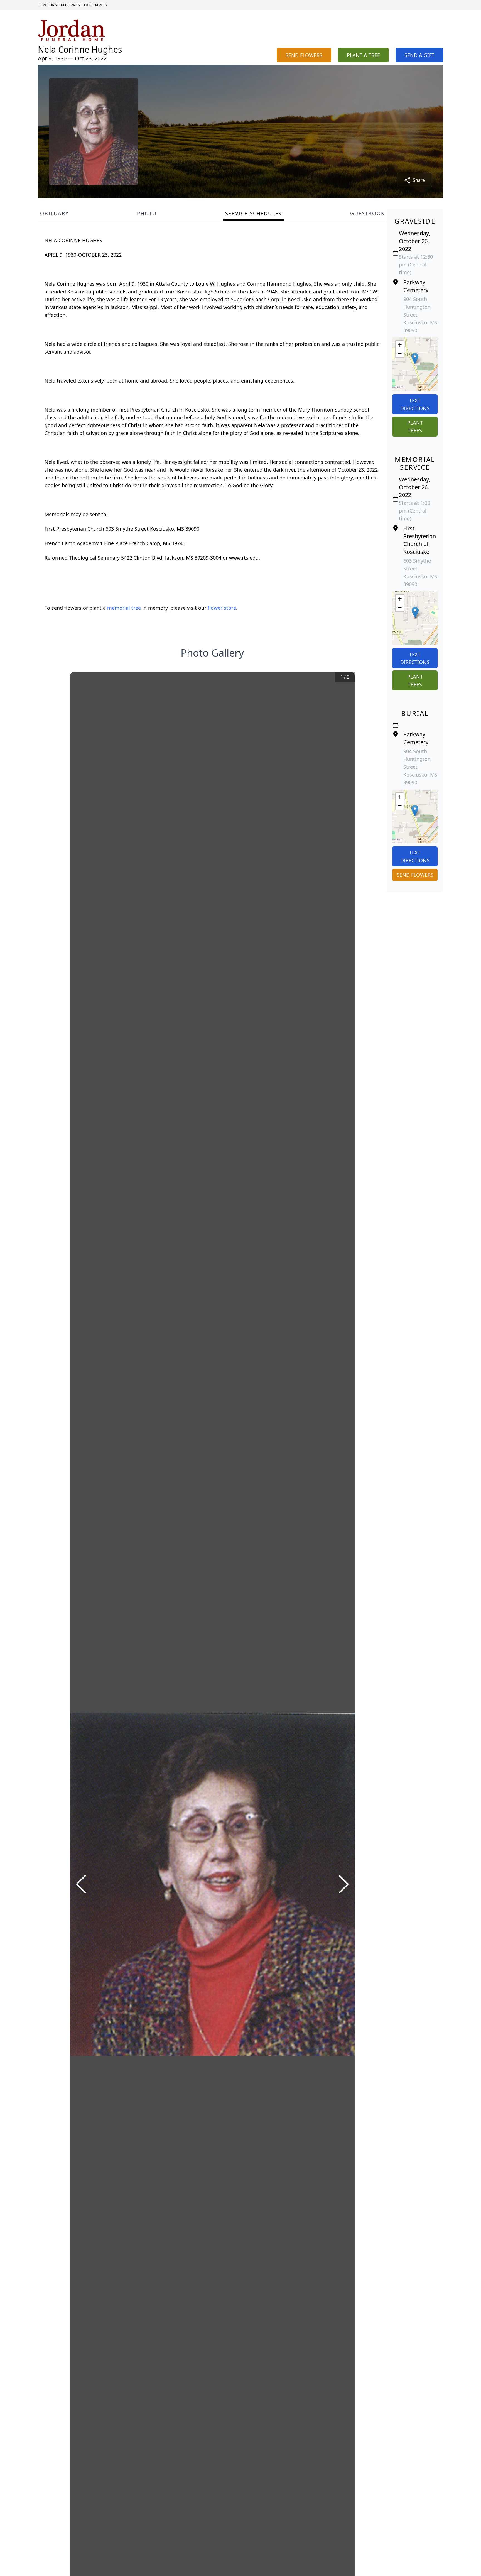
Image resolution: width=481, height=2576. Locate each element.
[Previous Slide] (81, 1884)
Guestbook (367, 213)
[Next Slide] (344, 1884)
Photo (147, 213)
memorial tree (124, 608)
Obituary (54, 213)
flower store (222, 608)
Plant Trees (415, 427)
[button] (415, 358)
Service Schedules (254, 213)
